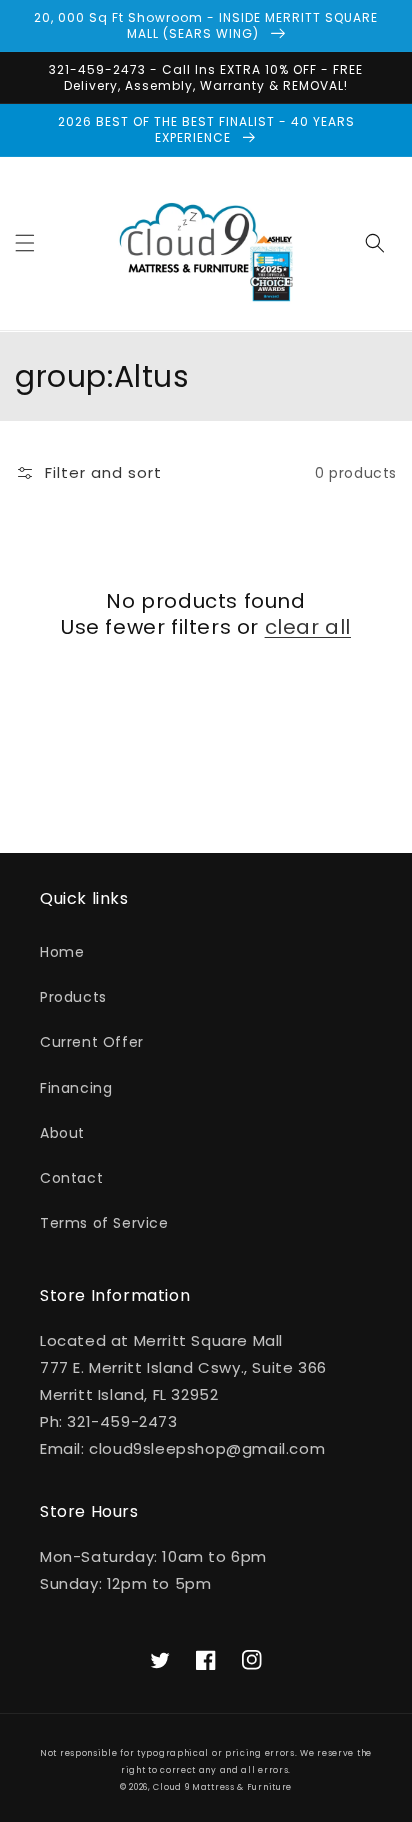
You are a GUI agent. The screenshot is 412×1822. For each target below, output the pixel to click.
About (62, 1133)
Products (73, 997)
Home (62, 952)
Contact (71, 1178)
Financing (76, 1088)
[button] (25, 243)
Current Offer (92, 1042)
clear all (308, 627)
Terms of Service (104, 1223)
